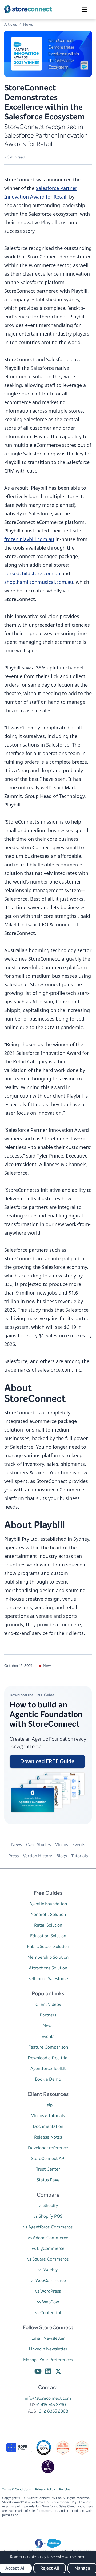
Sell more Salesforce (48, 1979)
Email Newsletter (48, 2338)
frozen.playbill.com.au (29, 539)
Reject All (50, 2568)
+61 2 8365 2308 (53, 2411)
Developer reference (48, 2148)
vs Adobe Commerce (48, 2238)
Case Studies (39, 1845)
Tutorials (79, 1856)
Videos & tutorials (48, 2116)
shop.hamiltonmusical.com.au (39, 582)
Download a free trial (48, 2058)
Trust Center (48, 2169)
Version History (37, 1856)
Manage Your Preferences (48, 2360)
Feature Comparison (48, 2047)
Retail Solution (48, 1925)
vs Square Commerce (48, 2259)
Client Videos (48, 2004)
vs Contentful (48, 2313)
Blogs (62, 1856)
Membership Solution (48, 1957)
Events (79, 1845)
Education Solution (48, 1936)
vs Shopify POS (48, 2216)
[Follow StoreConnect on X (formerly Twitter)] (58, 2372)
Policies (65, 2489)
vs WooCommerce (48, 2280)
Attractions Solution (48, 1968)
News (28, 24)
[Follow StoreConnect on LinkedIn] (48, 2372)
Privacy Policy (45, 2489)
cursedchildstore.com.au (32, 573)
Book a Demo (48, 2079)
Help (48, 2105)
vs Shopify (48, 2206)
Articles (11, 24)
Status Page (48, 2180)
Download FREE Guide (47, 1761)
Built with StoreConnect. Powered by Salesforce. (48, 2551)
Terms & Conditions (17, 2489)
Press (13, 1856)
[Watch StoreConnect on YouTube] (38, 2372)
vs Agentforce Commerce (48, 2227)
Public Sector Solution (48, 1947)
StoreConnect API (48, 2158)
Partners (48, 2015)
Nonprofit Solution (48, 1914)
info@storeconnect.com (48, 2398)
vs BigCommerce (48, 2248)
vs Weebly (48, 2270)
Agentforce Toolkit (48, 2069)
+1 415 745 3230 (51, 2405)
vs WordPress (48, 2291)
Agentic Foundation (48, 1904)
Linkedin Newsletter (48, 2349)
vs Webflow (48, 2302)
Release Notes (48, 2137)
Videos (62, 1845)
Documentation (48, 2126)
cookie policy (36, 2557)
